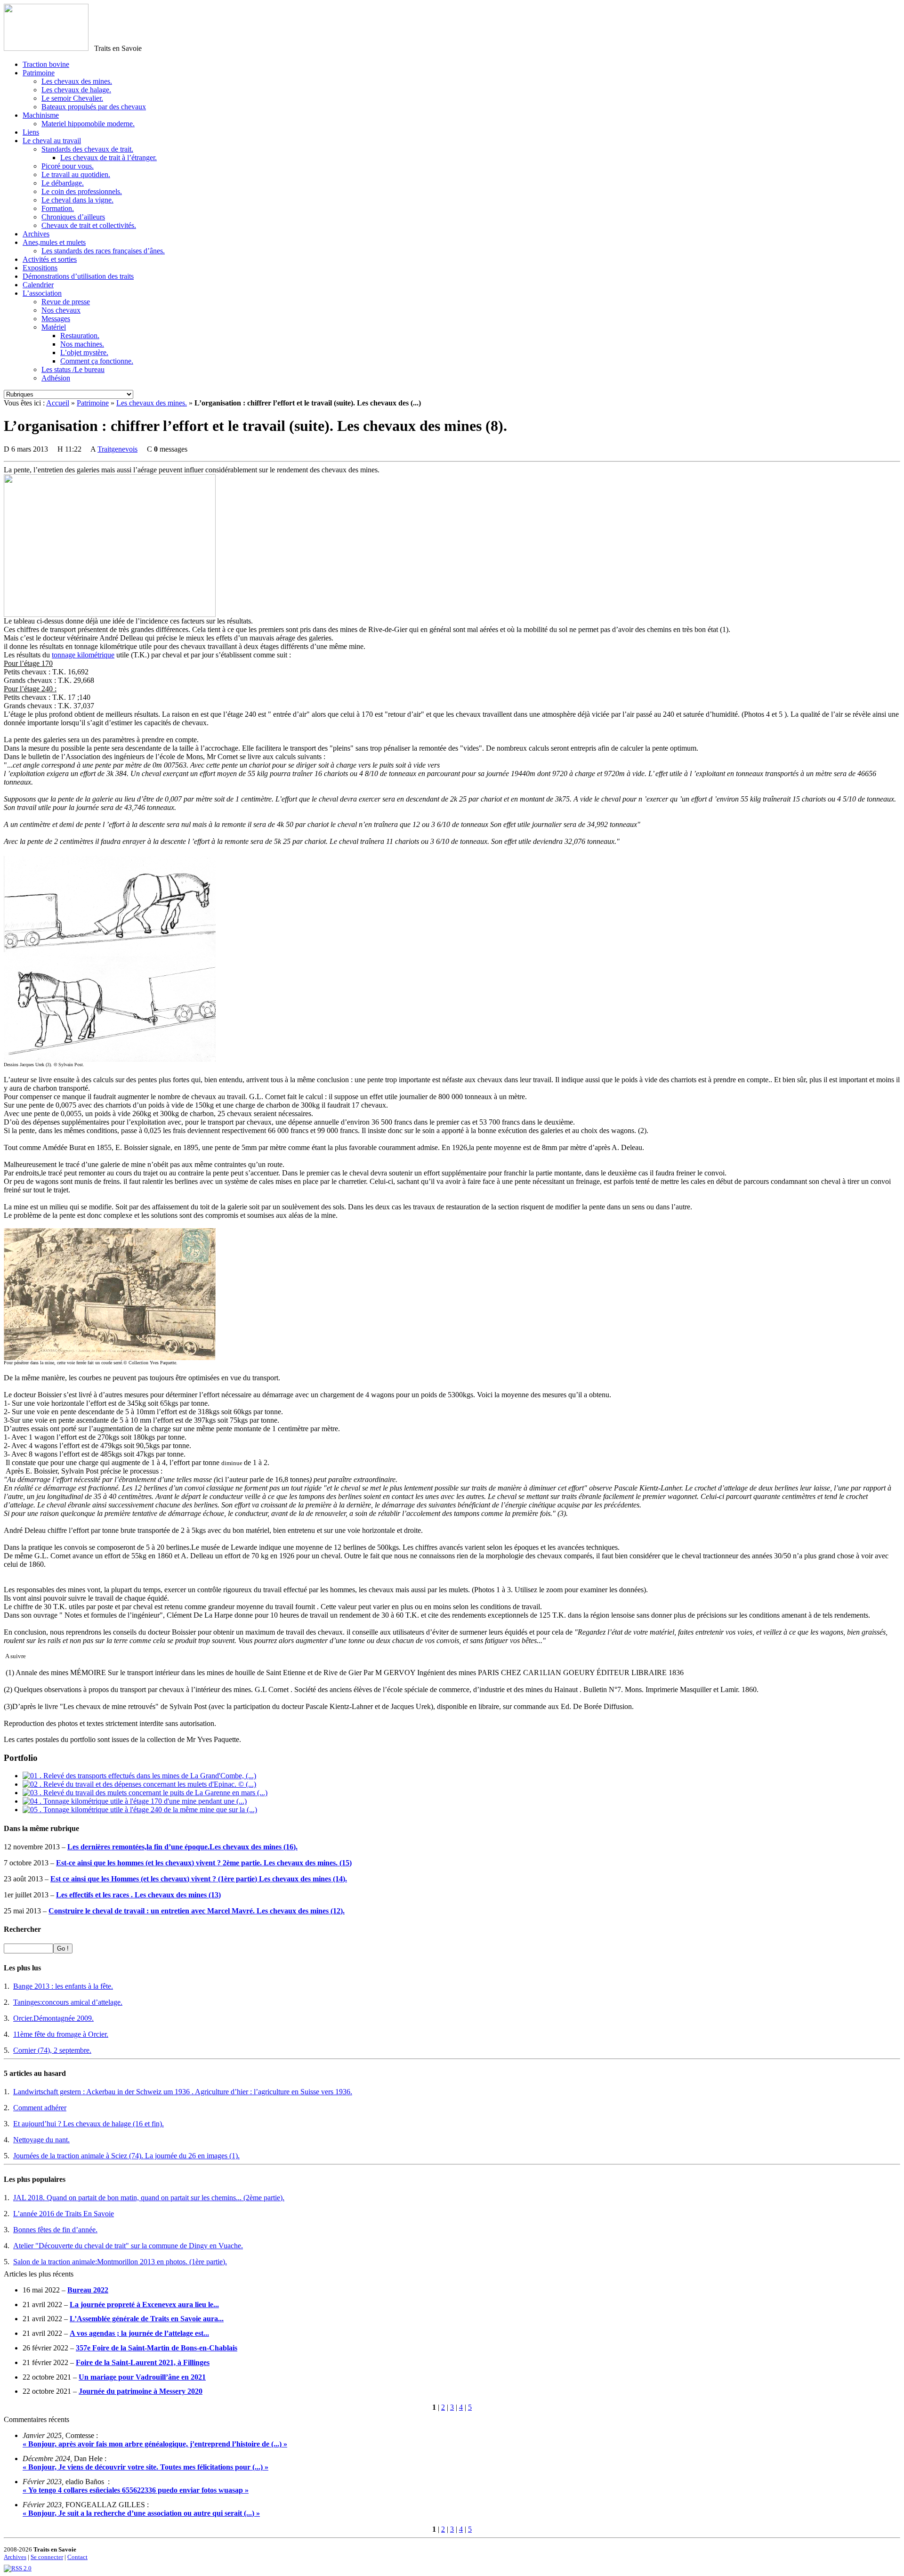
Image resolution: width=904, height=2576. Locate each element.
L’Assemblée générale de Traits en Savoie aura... (147, 2319)
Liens (31, 132)
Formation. (58, 208)
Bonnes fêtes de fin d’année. (55, 2230)
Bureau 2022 (88, 2290)
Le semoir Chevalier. (72, 98)
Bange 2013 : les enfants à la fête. (63, 1986)
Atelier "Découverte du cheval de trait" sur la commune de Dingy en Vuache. (128, 2246)
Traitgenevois (117, 449)
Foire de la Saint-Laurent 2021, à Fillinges (143, 2362)
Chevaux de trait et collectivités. (89, 225)
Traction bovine (46, 64)
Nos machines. (82, 344)
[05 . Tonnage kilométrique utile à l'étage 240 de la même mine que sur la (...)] (140, 1810)
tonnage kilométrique (83, 655)
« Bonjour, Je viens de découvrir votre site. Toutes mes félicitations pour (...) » (145, 2467)
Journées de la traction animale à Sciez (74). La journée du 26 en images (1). (126, 2156)
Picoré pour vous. (68, 166)
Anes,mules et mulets (54, 242)
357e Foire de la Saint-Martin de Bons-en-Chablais (157, 2348)
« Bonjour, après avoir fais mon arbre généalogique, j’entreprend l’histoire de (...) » (155, 2444)
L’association (42, 293)
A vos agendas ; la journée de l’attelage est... (139, 2333)
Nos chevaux (61, 310)
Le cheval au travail (52, 141)
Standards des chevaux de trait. (87, 149)
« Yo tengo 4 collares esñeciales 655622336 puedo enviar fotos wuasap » (136, 2490)
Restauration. (80, 336)
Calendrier (38, 285)
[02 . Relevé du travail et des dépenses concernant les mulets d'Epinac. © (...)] (139, 1784)
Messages (56, 319)
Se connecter (47, 2557)
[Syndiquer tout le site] (18, 2568)
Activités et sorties (50, 259)
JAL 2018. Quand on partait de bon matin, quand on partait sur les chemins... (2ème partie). (149, 2198)
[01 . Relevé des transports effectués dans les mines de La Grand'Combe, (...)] (139, 1776)
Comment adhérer (40, 2108)
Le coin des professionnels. (82, 191)
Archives (36, 234)
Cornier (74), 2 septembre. (52, 2050)
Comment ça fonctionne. (97, 361)
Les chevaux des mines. (77, 81)
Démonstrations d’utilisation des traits (78, 276)
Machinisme (41, 115)
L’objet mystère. (84, 352)
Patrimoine (39, 73)
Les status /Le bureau (73, 369)
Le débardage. (63, 183)
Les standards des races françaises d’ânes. (103, 251)
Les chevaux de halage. (76, 90)
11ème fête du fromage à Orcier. (61, 2034)
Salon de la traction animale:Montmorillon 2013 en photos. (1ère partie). (120, 2262)
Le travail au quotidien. (76, 174)
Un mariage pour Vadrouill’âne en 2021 (142, 2377)
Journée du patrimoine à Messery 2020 (141, 2391)
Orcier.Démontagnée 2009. (53, 2018)
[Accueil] (46, 48)
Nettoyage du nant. (41, 2140)
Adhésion (56, 378)
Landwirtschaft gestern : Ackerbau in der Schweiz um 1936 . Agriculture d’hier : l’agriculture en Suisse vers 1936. (183, 2092)
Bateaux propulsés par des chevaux (94, 107)
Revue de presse (66, 302)
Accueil (58, 403)
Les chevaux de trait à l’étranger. (109, 158)
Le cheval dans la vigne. (77, 200)
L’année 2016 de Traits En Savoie (64, 2214)
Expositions (40, 268)
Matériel (54, 327)
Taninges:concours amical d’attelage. (68, 2002)
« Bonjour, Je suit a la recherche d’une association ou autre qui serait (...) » (141, 2513)
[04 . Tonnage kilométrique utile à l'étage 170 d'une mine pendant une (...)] (135, 1801)
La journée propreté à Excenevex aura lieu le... (144, 2305)
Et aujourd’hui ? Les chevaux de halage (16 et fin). (89, 2124)
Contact (77, 2557)
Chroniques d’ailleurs (73, 217)
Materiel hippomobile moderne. (88, 124)
